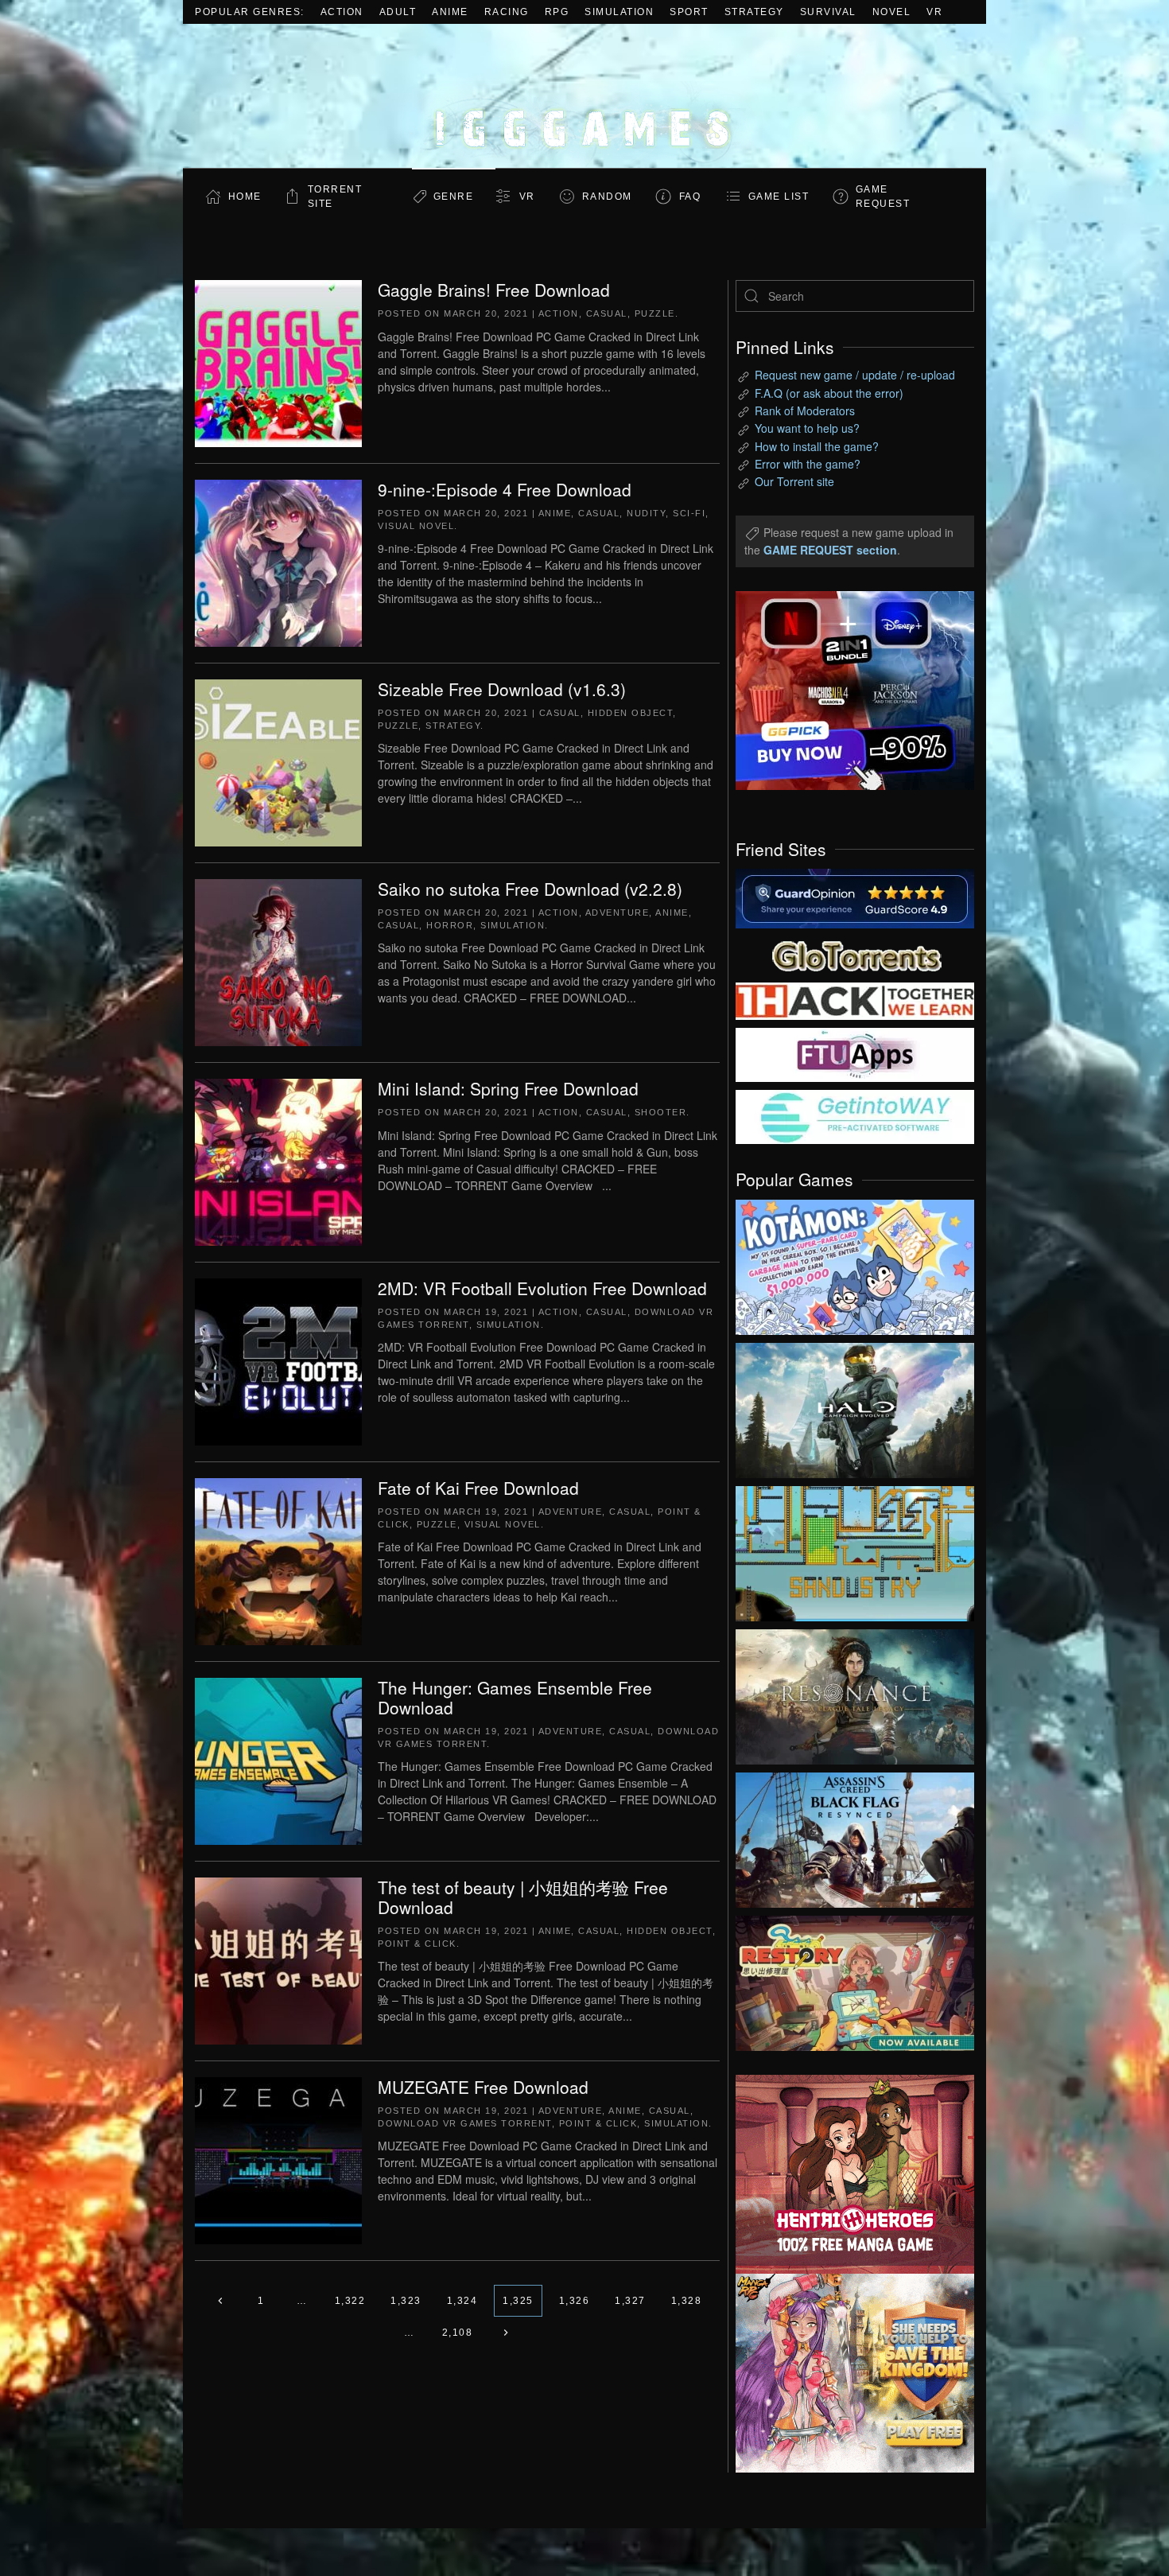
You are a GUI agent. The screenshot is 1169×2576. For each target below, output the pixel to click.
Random (607, 197)
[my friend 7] (855, 1115)
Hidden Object (631, 713)
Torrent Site (335, 197)
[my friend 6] (855, 1053)
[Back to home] (584, 96)
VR (934, 12)
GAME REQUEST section (830, 550)
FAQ (690, 197)
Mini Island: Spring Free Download (508, 1088)
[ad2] (847, 2174)
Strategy (754, 12)
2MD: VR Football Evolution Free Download (542, 1288)
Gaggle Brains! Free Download (494, 290)
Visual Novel (416, 526)
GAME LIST (779, 197)
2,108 (458, 2333)
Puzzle (655, 313)
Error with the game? (808, 464)
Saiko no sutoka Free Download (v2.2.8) (530, 889)
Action (342, 12)
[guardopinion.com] (855, 897)
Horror (450, 925)
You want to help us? (807, 428)
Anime (450, 12)
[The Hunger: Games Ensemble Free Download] (278, 1760)
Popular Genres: (250, 12)
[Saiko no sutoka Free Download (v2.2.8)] (278, 961)
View (855, 1263)
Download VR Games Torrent (465, 2123)
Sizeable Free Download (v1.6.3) (502, 689)
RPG (557, 12)
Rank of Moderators (805, 411)
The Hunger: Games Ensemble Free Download (515, 1697)
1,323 (406, 2301)
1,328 (687, 2301)
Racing (507, 12)
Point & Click (417, 1944)
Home (245, 197)
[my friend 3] (855, 1000)
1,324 (462, 2301)
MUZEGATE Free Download (483, 2087)
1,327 (630, 2301)
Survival (828, 12)
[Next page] (505, 2333)
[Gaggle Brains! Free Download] (278, 362)
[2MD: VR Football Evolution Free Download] (278, 1360)
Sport (689, 12)
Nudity (646, 513)
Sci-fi (689, 513)
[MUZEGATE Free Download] (278, 2159)
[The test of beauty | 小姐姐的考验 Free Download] (278, 1959)
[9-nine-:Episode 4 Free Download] (278, 562)
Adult (398, 12)
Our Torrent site (794, 481)
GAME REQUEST (883, 197)
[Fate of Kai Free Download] (278, 1560)
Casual (607, 313)
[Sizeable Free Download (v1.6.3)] (278, 761)
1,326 (575, 2301)
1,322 (350, 2301)
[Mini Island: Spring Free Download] (278, 1161)
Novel (892, 12)
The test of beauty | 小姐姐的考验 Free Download (523, 1897)
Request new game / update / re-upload (855, 375)
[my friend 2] (855, 954)
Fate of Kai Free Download (478, 1488)
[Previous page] (221, 2301)
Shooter (661, 1112)
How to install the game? (817, 446)
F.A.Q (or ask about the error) (829, 393)
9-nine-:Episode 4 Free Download (505, 489)
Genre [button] (454, 197)
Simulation (619, 12)
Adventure (618, 912)
